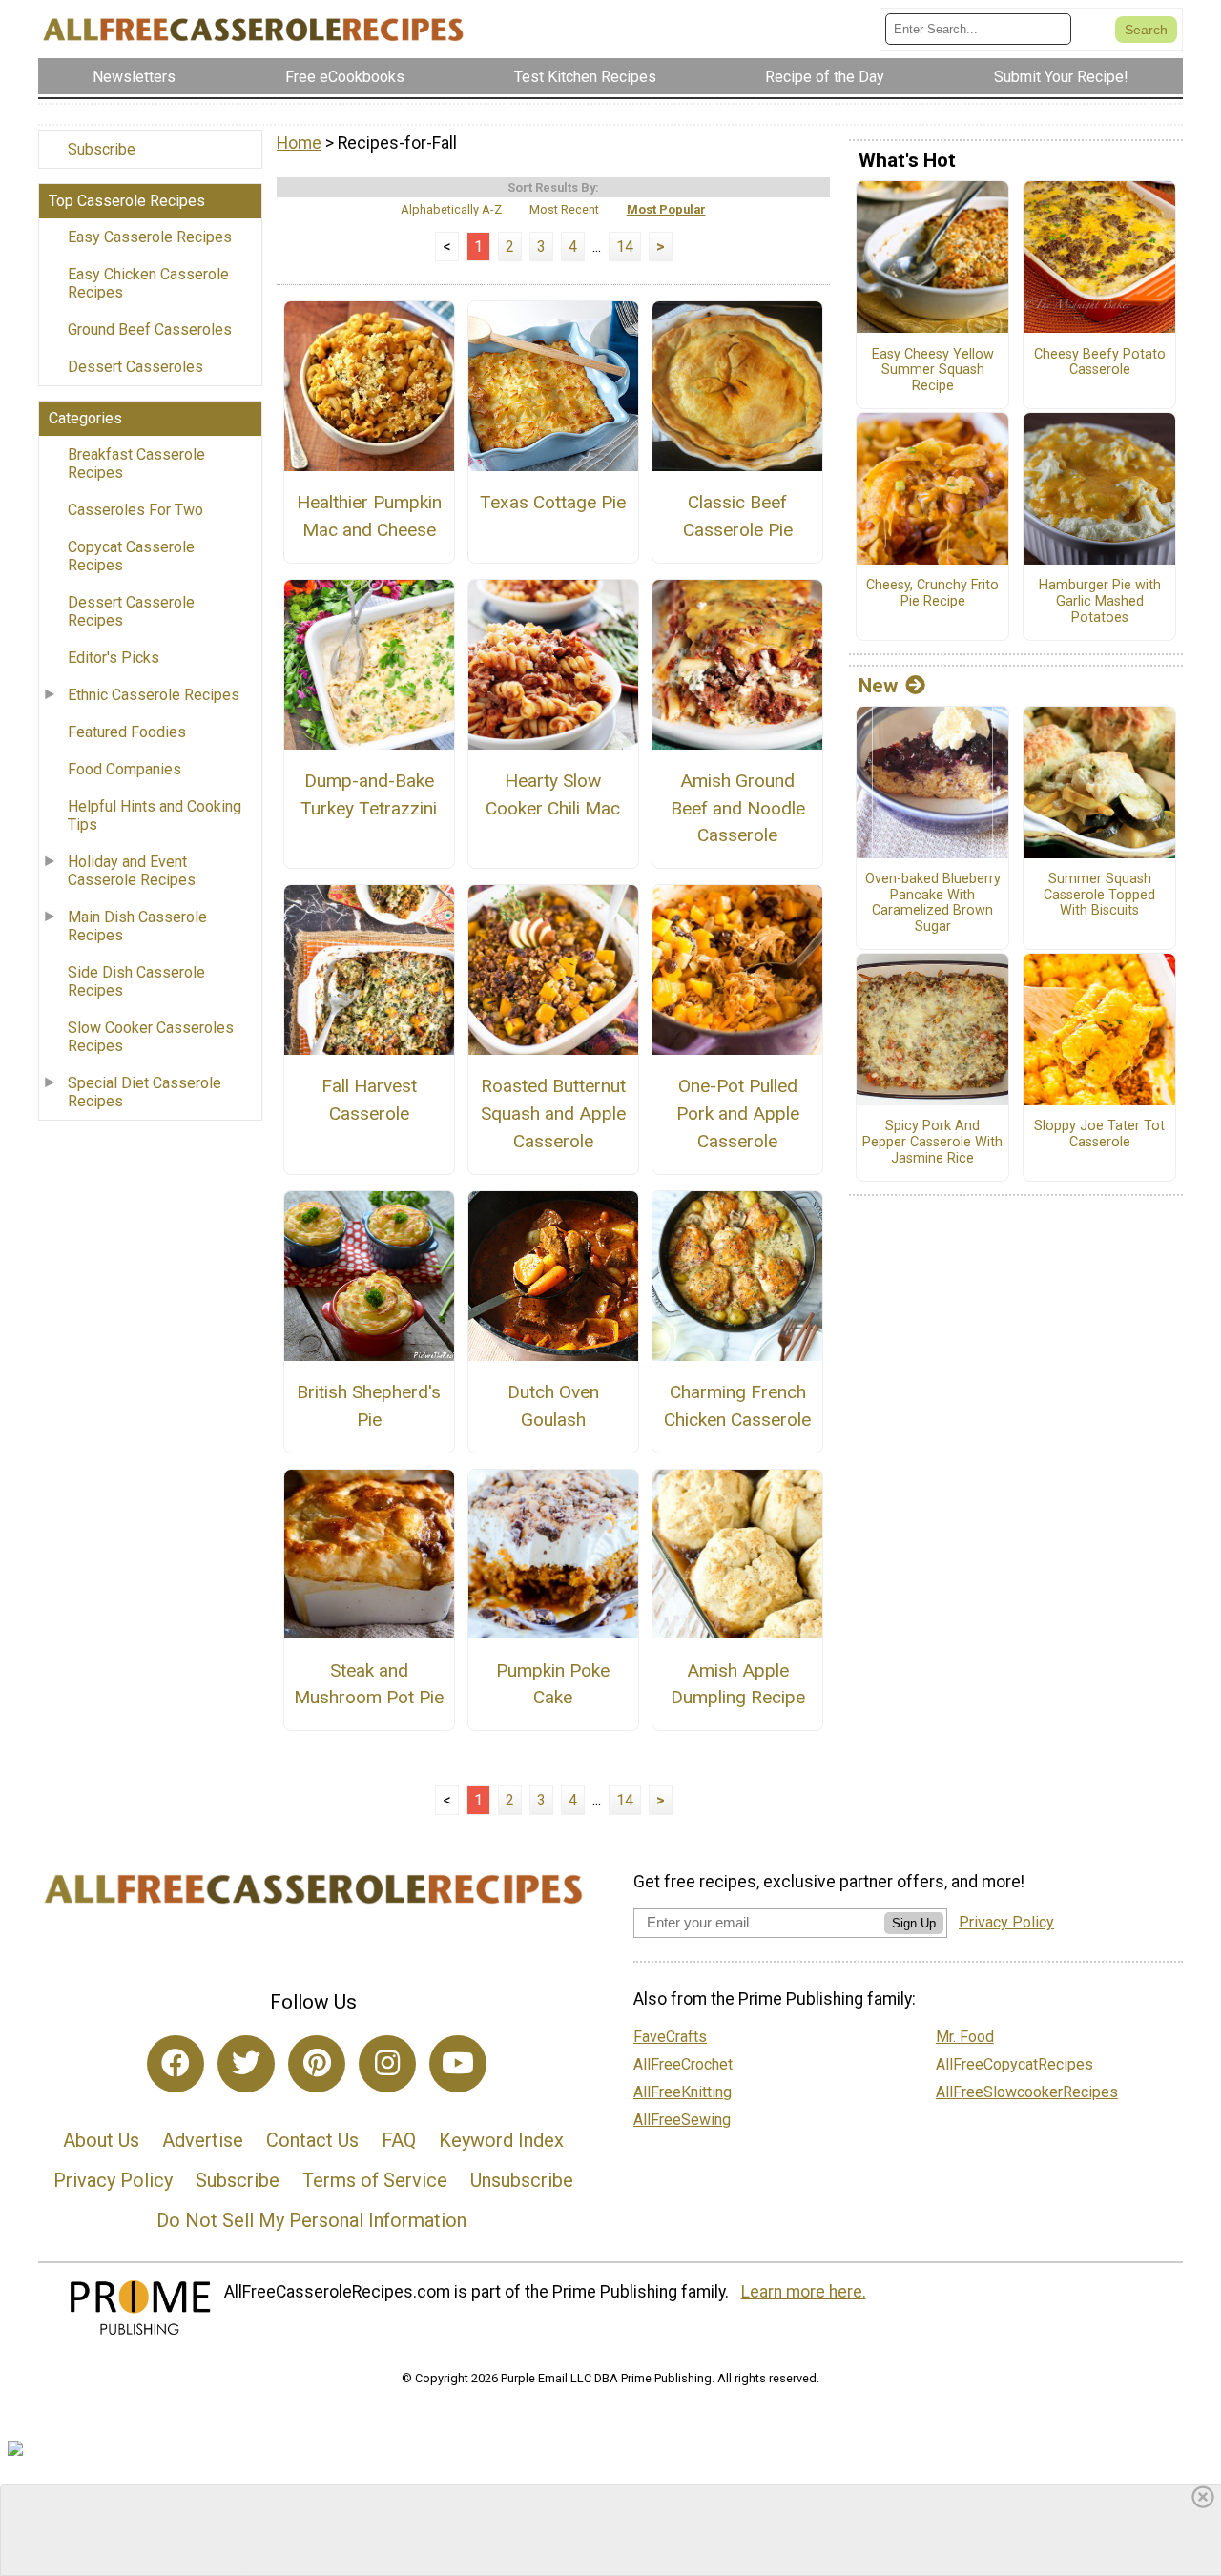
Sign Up (914, 1923)
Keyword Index (501, 2140)
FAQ (399, 2140)
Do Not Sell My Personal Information (311, 2220)
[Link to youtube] (458, 2064)
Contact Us (312, 2140)
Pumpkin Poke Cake (553, 1684)
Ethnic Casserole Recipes (154, 695)
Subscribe (102, 149)
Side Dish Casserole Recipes (136, 981)
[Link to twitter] (246, 2064)
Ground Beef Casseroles (150, 330)
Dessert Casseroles (135, 367)
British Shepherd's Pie (369, 1406)
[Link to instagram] (387, 2064)
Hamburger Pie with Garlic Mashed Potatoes (1100, 601)
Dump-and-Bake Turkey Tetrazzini (369, 794)
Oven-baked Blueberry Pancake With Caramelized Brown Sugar (933, 903)
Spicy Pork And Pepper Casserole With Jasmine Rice (932, 1142)
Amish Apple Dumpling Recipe (738, 1684)
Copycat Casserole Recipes (131, 556)
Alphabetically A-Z (451, 209)
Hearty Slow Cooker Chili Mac (553, 794)
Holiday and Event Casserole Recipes (132, 871)
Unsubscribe (522, 2180)
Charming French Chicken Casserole (737, 1406)
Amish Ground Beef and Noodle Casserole (738, 808)
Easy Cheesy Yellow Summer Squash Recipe (933, 371)
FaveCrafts (670, 2037)
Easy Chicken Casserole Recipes (148, 283)
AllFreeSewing (682, 2120)
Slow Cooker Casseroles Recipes (151, 1037)
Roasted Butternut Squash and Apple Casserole (553, 1113)
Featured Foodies (127, 732)
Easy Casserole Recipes (150, 237)
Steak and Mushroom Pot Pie (369, 1684)
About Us (101, 2140)
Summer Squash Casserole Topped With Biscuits (1099, 895)
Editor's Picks (114, 658)
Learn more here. (804, 2292)
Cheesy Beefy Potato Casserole (1100, 363)
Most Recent (564, 209)
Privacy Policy (113, 2180)
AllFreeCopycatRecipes (1014, 2064)
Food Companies (124, 769)
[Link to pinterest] (317, 2064)
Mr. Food (965, 2037)
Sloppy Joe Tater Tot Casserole (1099, 1134)
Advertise (203, 2140)
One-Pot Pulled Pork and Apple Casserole (738, 1113)
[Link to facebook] (176, 2064)
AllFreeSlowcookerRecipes (1027, 2092)
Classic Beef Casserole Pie (738, 516)
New (878, 686)
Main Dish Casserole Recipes (137, 926)
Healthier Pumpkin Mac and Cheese (369, 516)
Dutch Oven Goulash (553, 1406)
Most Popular (666, 209)
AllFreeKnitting (683, 2092)
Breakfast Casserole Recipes (136, 464)
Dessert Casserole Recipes (131, 611)
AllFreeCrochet (683, 2064)
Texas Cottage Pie (553, 502)
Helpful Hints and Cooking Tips (155, 815)
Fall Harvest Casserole (369, 1100)
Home (299, 143)
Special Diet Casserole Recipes (145, 1092)
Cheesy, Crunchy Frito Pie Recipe (932, 594)
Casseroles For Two (135, 510)
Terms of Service (375, 2180)
